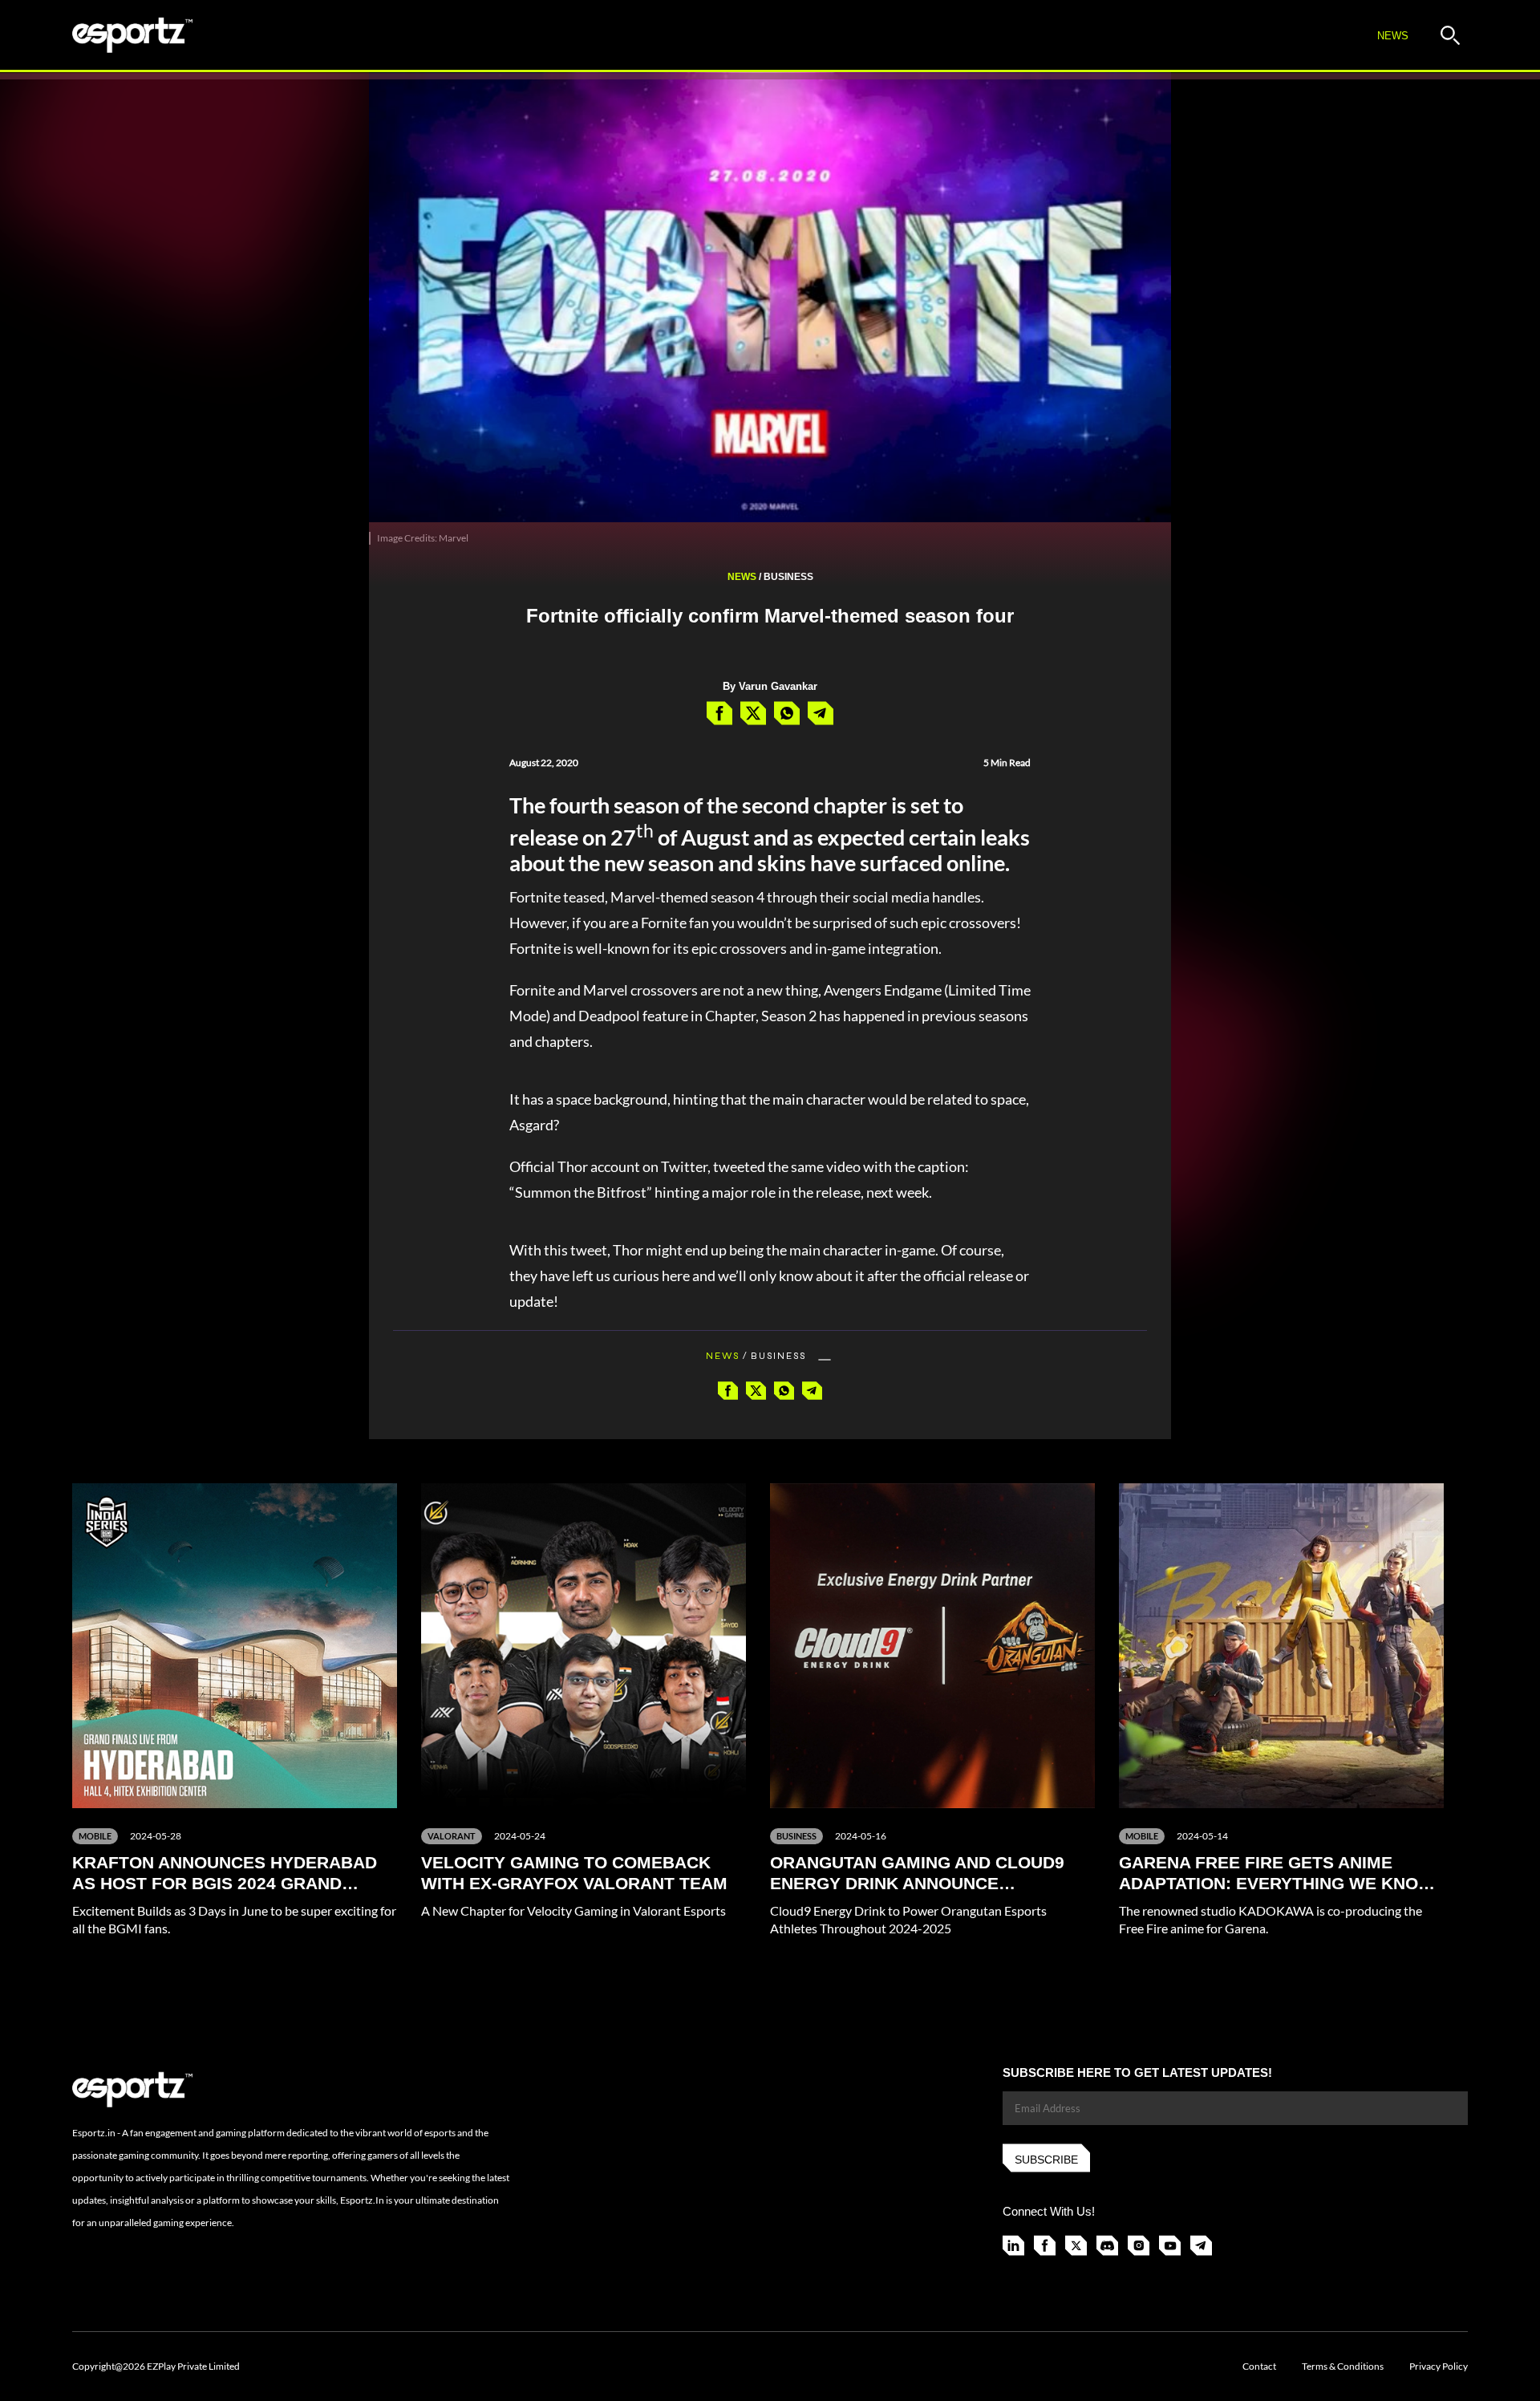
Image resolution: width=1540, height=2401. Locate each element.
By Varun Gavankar (770, 686)
